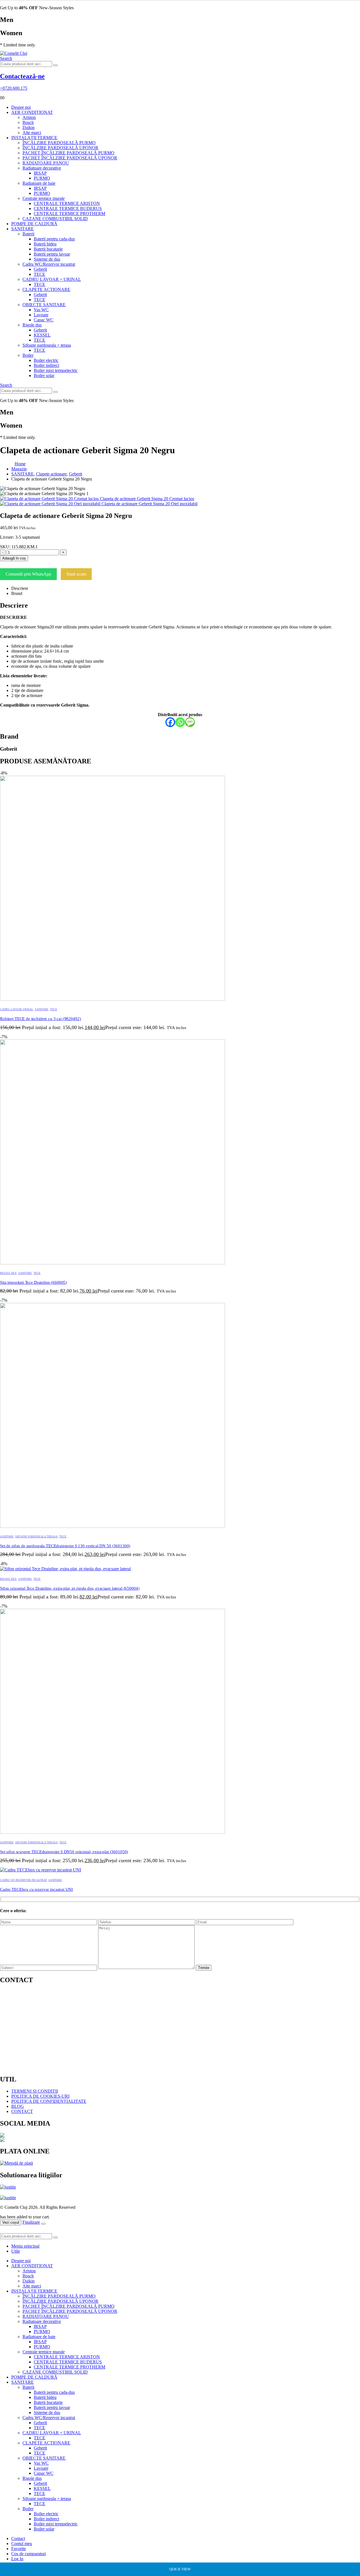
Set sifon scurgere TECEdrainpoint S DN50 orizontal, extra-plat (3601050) (64, 1852)
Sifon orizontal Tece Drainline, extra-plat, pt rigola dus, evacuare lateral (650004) (70, 1588)
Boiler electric (46, 360)
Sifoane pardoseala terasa (36, 1536)
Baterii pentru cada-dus (54, 239)
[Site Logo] (14, 53)
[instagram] (180, 2140)
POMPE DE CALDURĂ (34, 224)
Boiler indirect (46, 365)
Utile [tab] (16, 2251)
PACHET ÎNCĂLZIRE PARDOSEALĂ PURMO (68, 153)
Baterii (28, 234)
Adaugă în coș (14, 558)
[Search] (55, 65)
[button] (6, 58)
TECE (40, 274)
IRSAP (40, 173)
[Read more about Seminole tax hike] (8, 2190)
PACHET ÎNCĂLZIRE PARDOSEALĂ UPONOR (70, 158)
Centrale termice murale (44, 198)
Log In (17, 2559)
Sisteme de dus (47, 259)
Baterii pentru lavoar (52, 254)
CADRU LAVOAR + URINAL (52, 279)
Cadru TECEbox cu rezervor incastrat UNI (36, 1889)
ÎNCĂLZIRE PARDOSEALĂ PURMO (59, 143)
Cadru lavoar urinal (17, 1009)
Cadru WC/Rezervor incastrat (49, 264)
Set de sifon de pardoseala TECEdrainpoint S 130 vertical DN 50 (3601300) (65, 1546)
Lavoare (41, 315)
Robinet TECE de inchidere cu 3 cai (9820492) (40, 1019)
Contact (18, 2538)
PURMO (42, 178)
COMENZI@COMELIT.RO (44, 2029)
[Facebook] (170, 722)
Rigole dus (32, 325)
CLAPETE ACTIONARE (46, 289)
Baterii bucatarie (48, 249)
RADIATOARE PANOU (46, 163)
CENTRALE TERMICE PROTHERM (69, 214)
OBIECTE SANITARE (44, 305)
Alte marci (32, 133)
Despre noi (21, 107)
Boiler (28, 355)
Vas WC (41, 310)
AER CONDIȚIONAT (32, 112)
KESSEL (42, 335)
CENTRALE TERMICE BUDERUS (68, 208)
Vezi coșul (11, 2222)
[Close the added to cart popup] (43, 2224)
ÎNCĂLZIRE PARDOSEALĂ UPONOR (60, 148)
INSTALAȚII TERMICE (34, 138)
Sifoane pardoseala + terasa (47, 345)
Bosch (28, 122)
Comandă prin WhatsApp (28, 574)
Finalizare (31, 2222)
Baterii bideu (45, 244)
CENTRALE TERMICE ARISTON (67, 203)
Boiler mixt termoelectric (56, 370)
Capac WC (44, 320)
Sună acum (76, 574)
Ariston (29, 117)
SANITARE (22, 229)
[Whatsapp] (180, 722)
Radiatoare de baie (39, 183)
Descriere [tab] (20, 588)
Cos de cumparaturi (29, 2554)
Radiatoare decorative (42, 168)
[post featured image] (112, 999)
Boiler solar (44, 375)
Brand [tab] (17, 593)
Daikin (29, 128)
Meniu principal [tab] (25, 2246)
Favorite (19, 2549)
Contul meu (22, 2544)
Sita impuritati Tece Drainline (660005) (33, 1282)
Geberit (40, 269)
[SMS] (190, 722)
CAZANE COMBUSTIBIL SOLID (55, 219)
